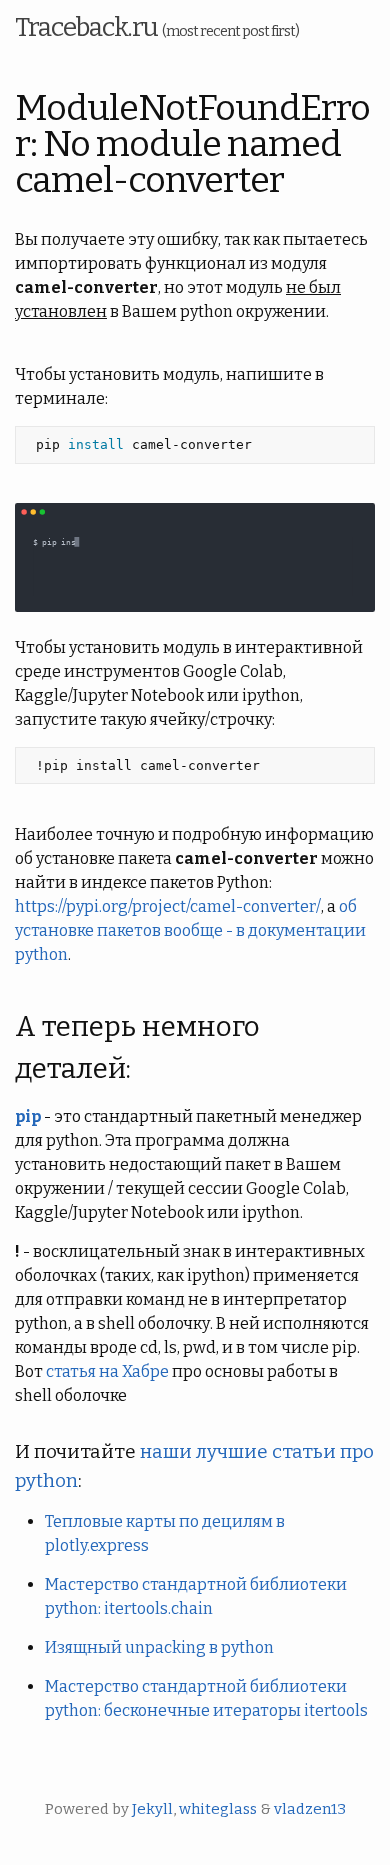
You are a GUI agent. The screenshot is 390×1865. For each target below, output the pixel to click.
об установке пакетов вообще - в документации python (190, 930)
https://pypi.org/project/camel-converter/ (168, 906)
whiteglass (218, 1809)
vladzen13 (310, 1809)
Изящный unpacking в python (159, 1647)
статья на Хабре (107, 1371)
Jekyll (152, 1809)
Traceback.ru (157, 27)
